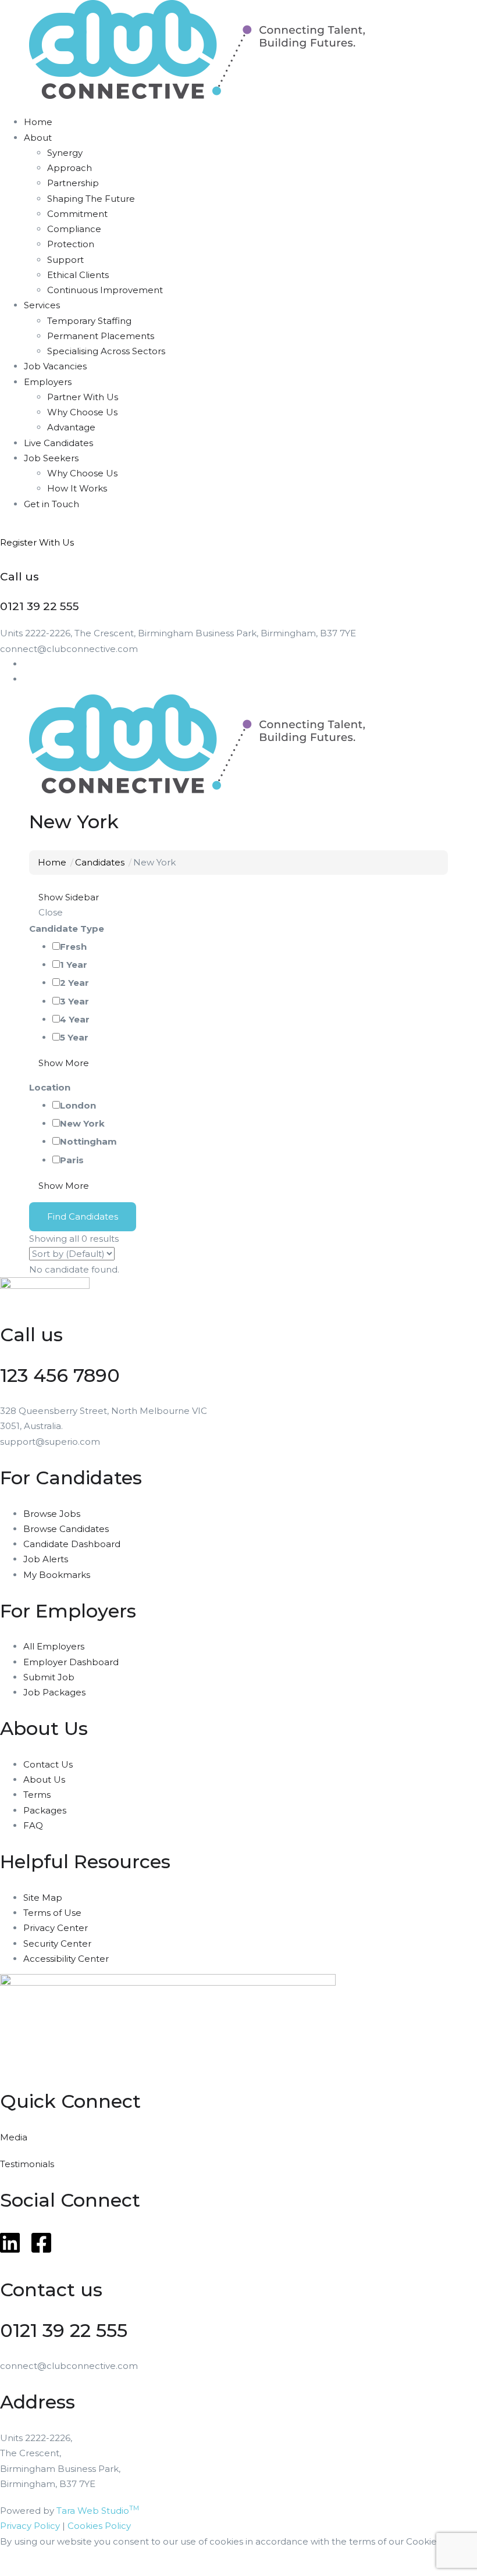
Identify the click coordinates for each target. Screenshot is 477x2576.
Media (14, 2137)
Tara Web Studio (98, 2511)
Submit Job (49, 1677)
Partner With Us (83, 397)
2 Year (74, 983)
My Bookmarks (57, 1575)
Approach (70, 168)
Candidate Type (67, 929)
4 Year (75, 1019)
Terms (37, 1795)
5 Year (74, 1037)
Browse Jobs (52, 1514)
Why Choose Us (82, 412)
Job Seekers (51, 458)
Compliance (74, 229)
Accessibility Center (66, 1959)
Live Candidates (58, 443)
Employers (48, 382)
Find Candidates (83, 1216)
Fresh (73, 947)
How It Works (77, 488)
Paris (72, 1160)
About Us (44, 1779)
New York (82, 1123)
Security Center (57, 1943)
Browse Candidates (66, 1529)
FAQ (33, 1825)
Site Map (43, 1898)
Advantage (71, 427)
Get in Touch (51, 504)
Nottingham (88, 1141)
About (38, 138)
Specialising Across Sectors (106, 351)
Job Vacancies (55, 366)
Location (50, 1087)
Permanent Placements (101, 336)
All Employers (54, 1646)
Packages (45, 1810)
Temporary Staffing (89, 321)
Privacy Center (56, 1928)
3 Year (74, 1001)
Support (65, 260)
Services (42, 305)
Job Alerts (46, 1559)
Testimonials (27, 2164)
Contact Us (48, 1764)
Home (38, 122)
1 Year (74, 965)
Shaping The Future (91, 199)
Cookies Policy (99, 2526)
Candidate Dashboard (72, 1544)
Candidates (100, 862)
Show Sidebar (67, 897)
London (78, 1105)
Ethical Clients (78, 275)
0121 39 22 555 (64, 2330)
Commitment (77, 214)
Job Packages (54, 1692)
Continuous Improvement (105, 290)
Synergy (65, 153)
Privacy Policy (30, 2526)
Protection (71, 244)
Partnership (73, 183)
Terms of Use (52, 1913)
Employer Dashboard (71, 1662)
